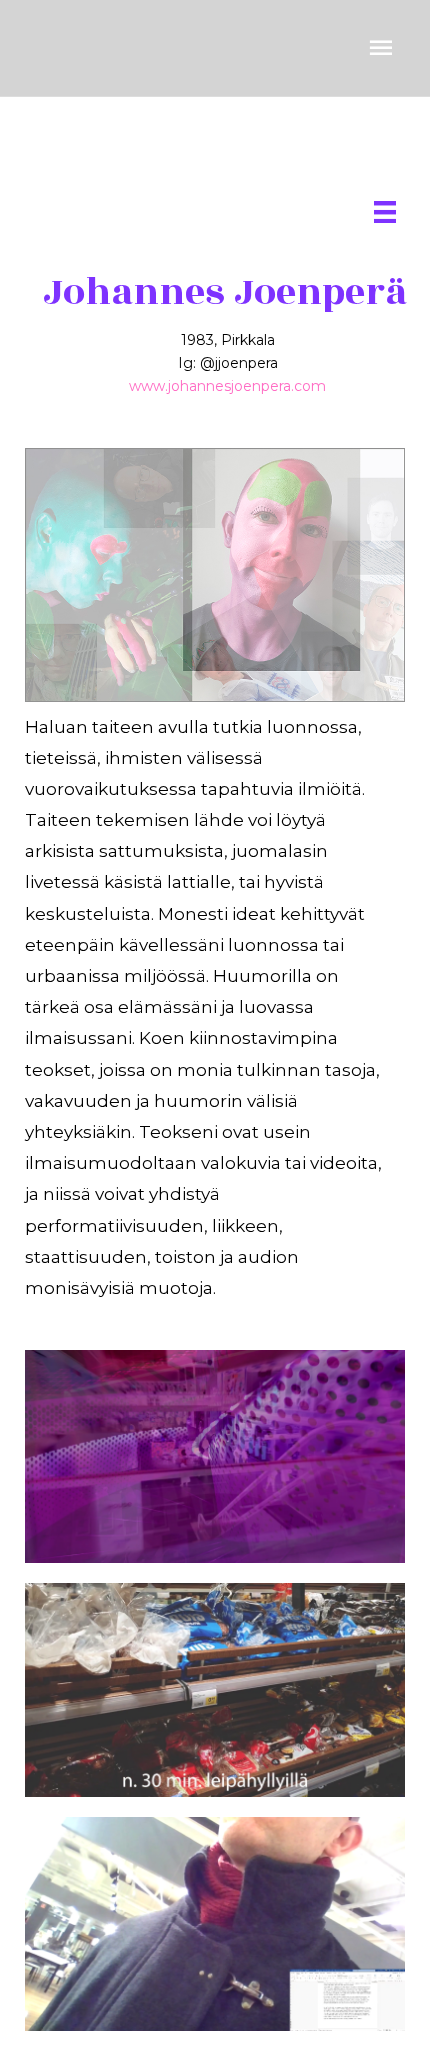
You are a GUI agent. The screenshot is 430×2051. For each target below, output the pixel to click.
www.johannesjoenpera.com (227, 386)
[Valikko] (385, 212)
